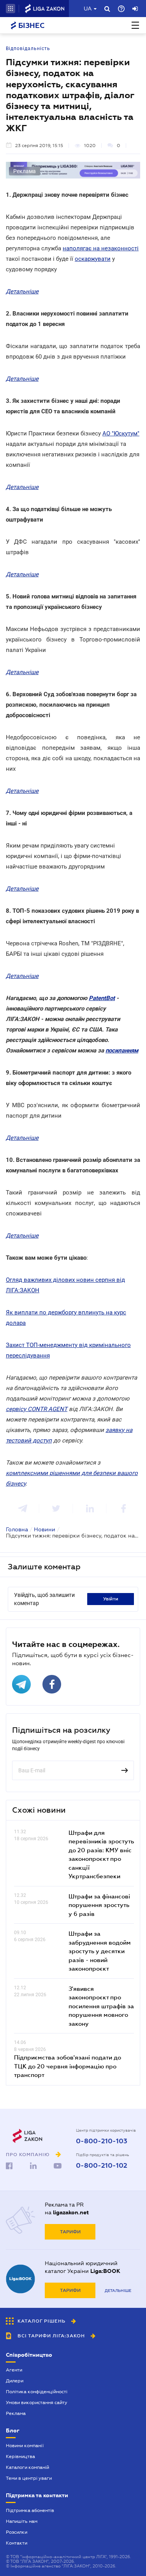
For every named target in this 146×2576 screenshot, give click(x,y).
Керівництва (20, 2456)
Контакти (17, 2543)
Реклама (16, 2413)
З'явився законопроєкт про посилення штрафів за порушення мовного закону (101, 2006)
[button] (11, 9)
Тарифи (70, 2232)
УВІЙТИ (111, 1599)
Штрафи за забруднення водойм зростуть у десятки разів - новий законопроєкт (100, 1951)
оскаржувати (93, 259)
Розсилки (17, 2532)
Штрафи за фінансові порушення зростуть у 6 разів (99, 1905)
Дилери (15, 2381)
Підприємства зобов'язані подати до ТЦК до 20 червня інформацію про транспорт (68, 2066)
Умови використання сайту (37, 2403)
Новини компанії (25, 2446)
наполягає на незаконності (101, 248)
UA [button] (88, 9)
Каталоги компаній (27, 2467)
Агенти (14, 2370)
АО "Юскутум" (121, 433)
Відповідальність (28, 49)
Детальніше (118, 2291)
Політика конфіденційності (37, 2392)
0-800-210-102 (102, 2166)
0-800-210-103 (102, 2141)
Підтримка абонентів (30, 2510)
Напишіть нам (22, 2521)
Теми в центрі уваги (29, 2478)
